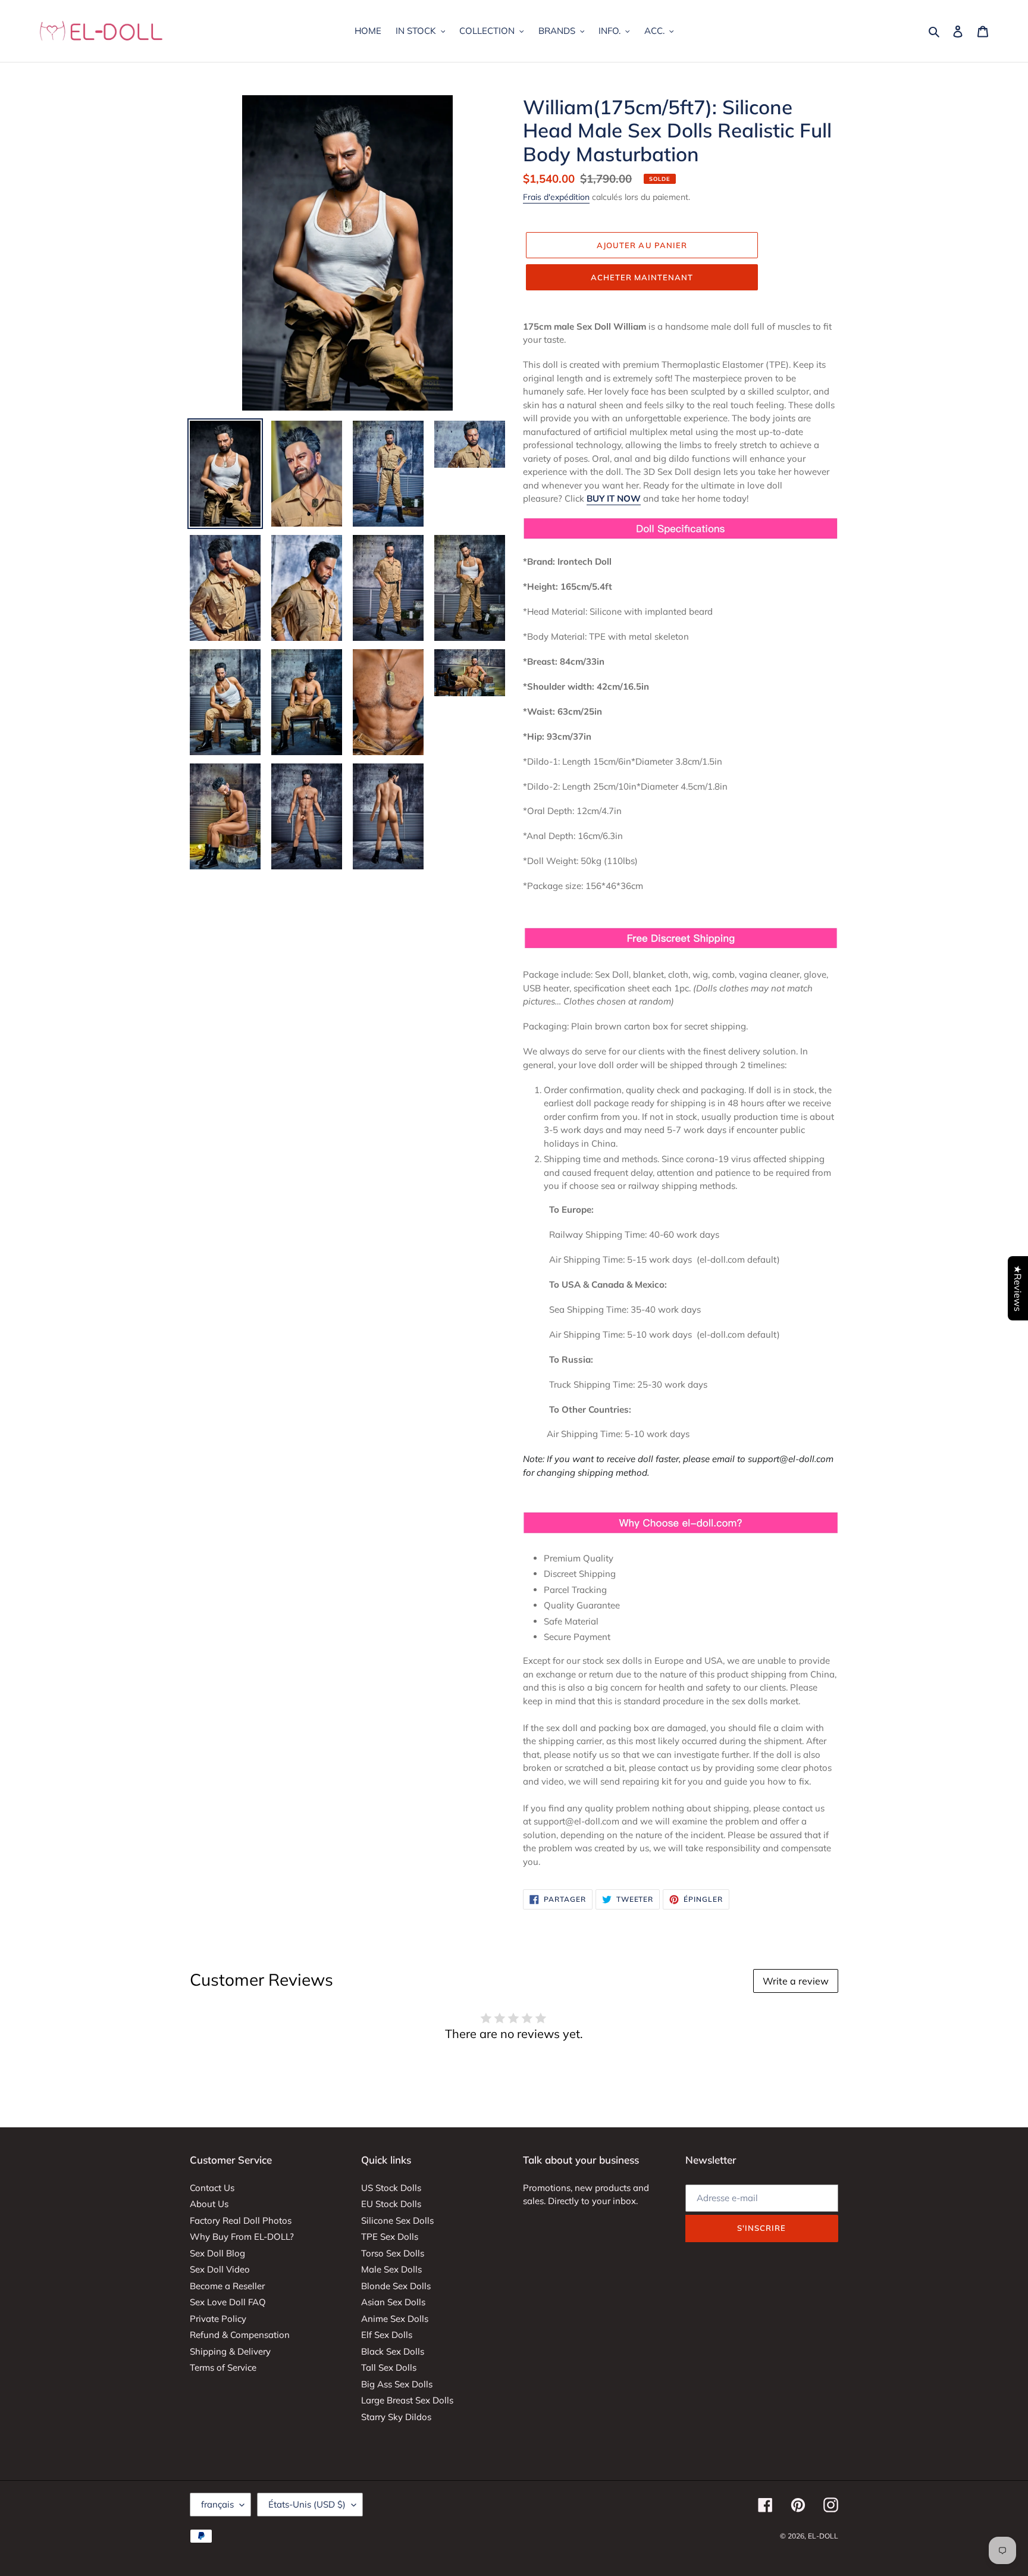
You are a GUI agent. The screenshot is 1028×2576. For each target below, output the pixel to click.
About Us (209, 2204)
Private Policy (218, 2319)
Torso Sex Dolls (393, 2253)
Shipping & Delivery (230, 2351)
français (217, 2504)
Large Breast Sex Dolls (407, 2400)
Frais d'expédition (556, 197)
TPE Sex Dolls (390, 2237)
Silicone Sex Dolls (397, 2220)
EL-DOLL (823, 2536)
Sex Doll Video (220, 2269)
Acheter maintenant (642, 277)
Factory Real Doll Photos (241, 2220)
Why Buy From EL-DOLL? (242, 2237)
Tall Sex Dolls (389, 2367)
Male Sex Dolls (391, 2269)
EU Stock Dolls (391, 2204)
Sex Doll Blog (217, 2253)
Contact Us (212, 2188)
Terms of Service (223, 2367)
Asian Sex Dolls (393, 2302)
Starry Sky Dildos (396, 2417)
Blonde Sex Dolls (396, 2286)
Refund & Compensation (240, 2335)
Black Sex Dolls (393, 2351)
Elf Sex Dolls (387, 2335)
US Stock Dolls (391, 2188)
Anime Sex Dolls (395, 2319)
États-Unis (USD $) (307, 2504)
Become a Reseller (227, 2286)
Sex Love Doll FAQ (228, 2302)
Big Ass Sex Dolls (397, 2384)
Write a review (796, 1981)
